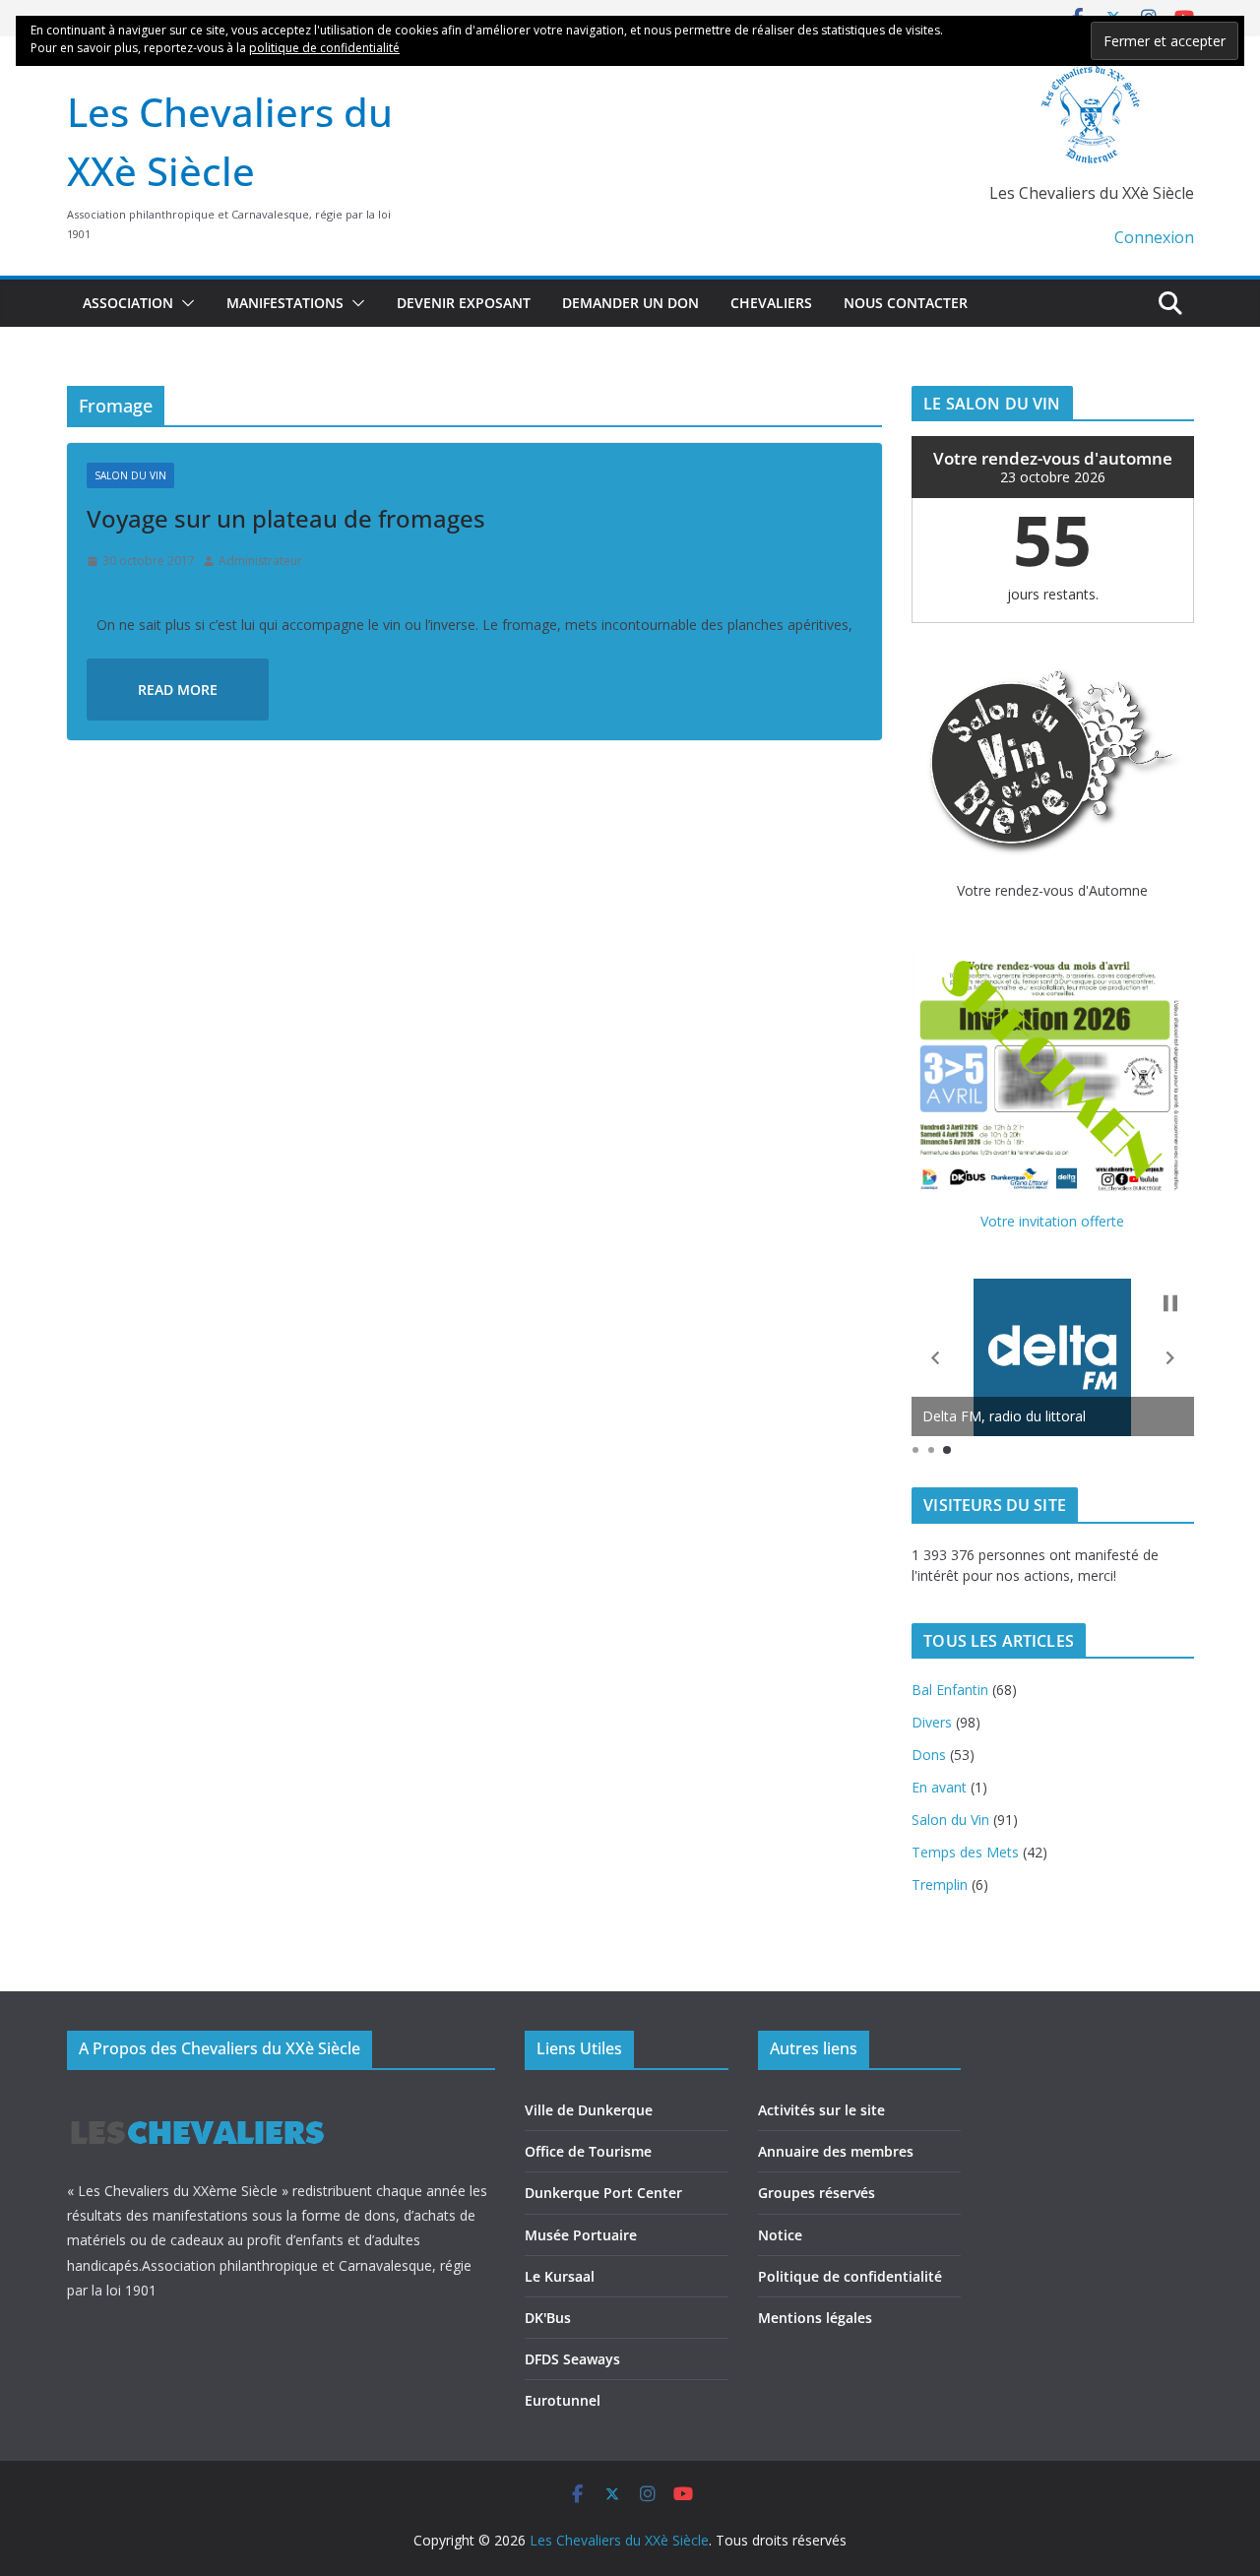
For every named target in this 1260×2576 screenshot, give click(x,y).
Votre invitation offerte (1052, 1221)
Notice (780, 2235)
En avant (939, 1787)
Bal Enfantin (950, 1690)
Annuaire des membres (836, 2151)
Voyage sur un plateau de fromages (286, 518)
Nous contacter (906, 303)
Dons (929, 1755)
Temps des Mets (965, 1852)
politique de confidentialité (324, 48)
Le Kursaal (560, 2276)
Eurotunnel (563, 2400)
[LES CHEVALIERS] (197, 2102)
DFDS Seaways (572, 2359)
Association (128, 303)
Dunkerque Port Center (603, 2193)
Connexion (1154, 237)
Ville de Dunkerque (589, 2110)
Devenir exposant (464, 303)
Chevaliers (771, 303)
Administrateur (260, 561)
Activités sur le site (821, 2110)
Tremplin (940, 1885)
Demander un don (630, 303)
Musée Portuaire (581, 2235)
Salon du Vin (130, 475)
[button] (184, 303)
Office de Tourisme (588, 2151)
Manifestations (285, 303)
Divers (932, 1722)
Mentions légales (815, 2318)
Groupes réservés (817, 2193)
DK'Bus (548, 2318)
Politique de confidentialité (850, 2276)
